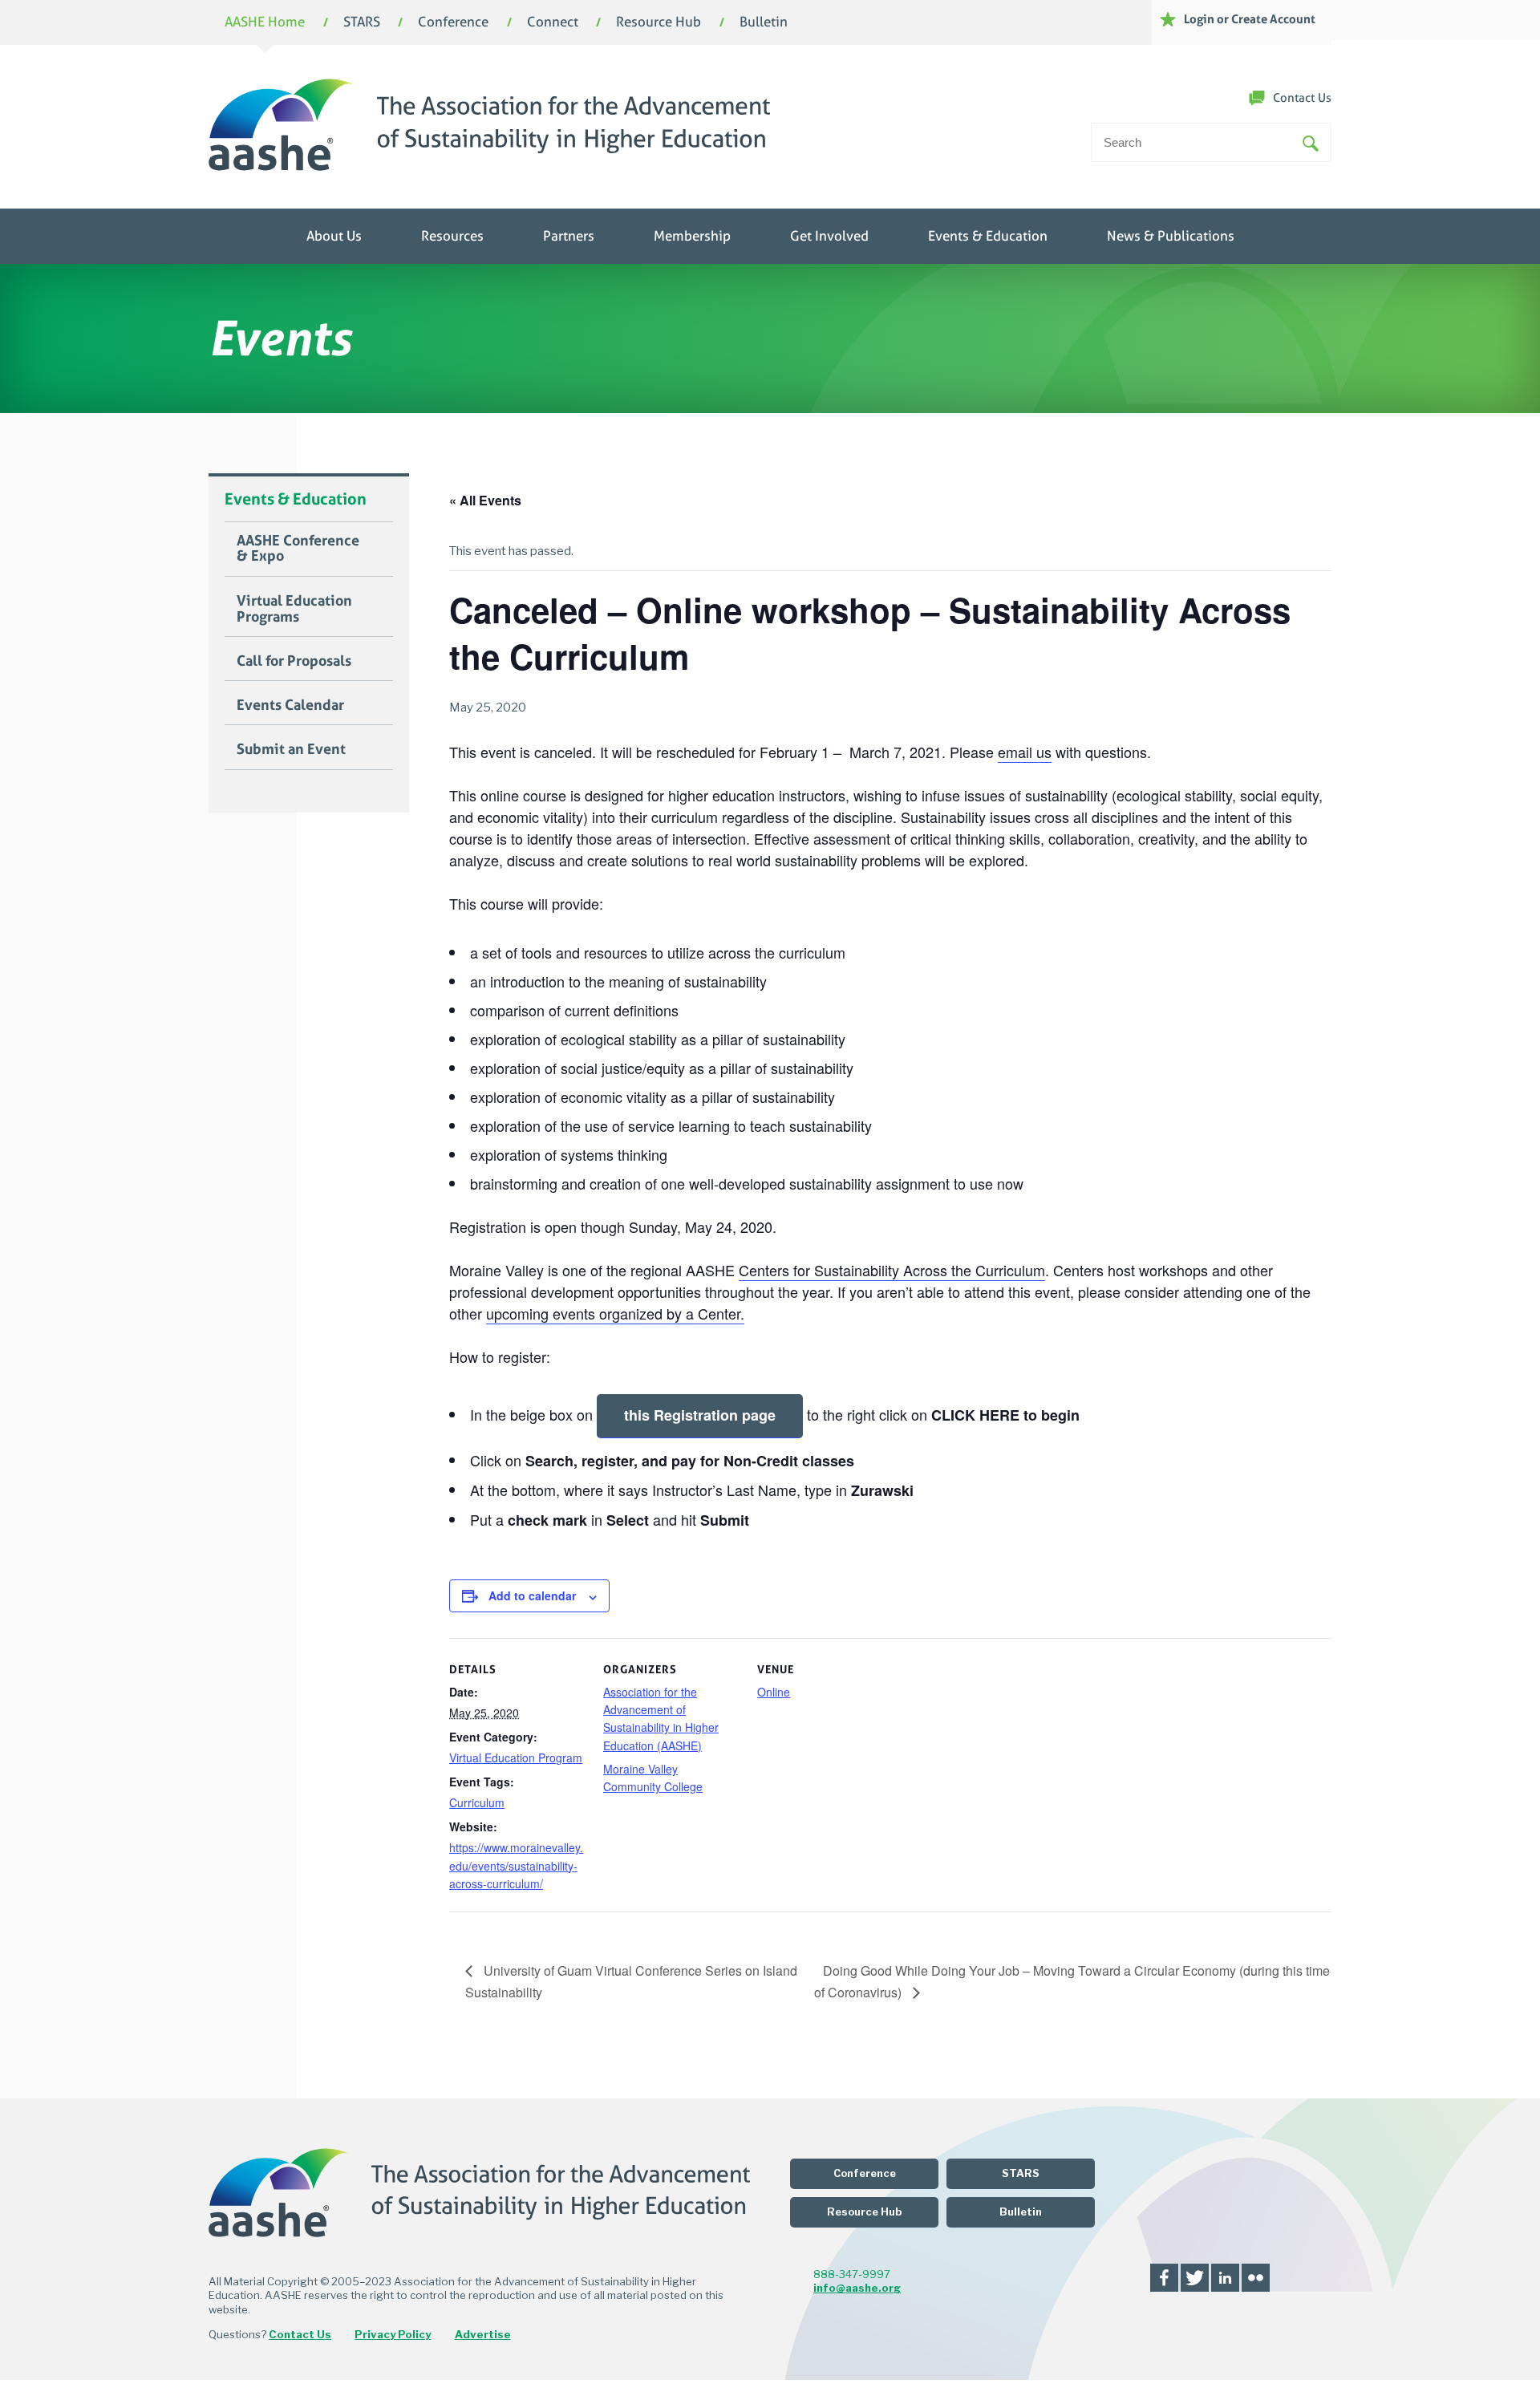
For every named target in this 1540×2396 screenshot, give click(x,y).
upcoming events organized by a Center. (615, 1313)
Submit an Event (291, 749)
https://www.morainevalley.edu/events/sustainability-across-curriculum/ (516, 1865)
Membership (692, 236)
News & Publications (1171, 236)
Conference (453, 23)
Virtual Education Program (516, 1757)
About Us (334, 236)
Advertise (483, 2334)
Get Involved (829, 236)
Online (774, 1692)
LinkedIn (1225, 2278)
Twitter (1195, 2278)
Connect (553, 23)
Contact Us (1302, 98)
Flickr (1256, 2278)
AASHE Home (265, 23)
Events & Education (988, 236)
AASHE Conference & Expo (298, 549)
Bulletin (764, 23)
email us (1025, 752)
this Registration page (700, 1415)
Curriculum (477, 1802)
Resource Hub (659, 23)
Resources (452, 236)
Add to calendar (532, 1595)
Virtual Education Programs (294, 609)
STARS (362, 23)
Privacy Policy (393, 2334)
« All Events (485, 500)
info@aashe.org (857, 2288)
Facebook (1164, 2278)
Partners (569, 236)
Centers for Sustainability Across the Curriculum (892, 1270)
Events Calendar (290, 705)
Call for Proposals (294, 661)
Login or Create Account (1250, 19)
